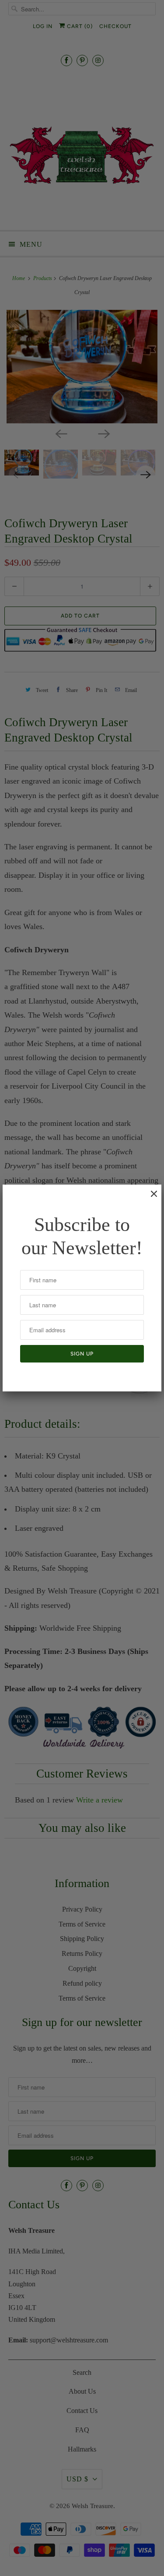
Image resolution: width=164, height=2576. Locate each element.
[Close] (150, 1198)
